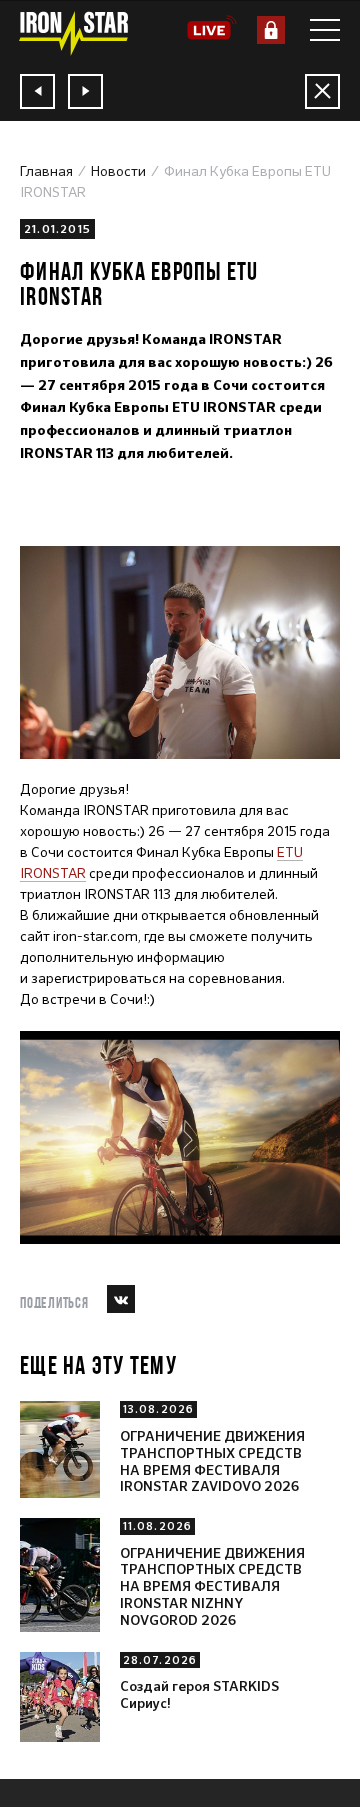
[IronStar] (73, 33)
